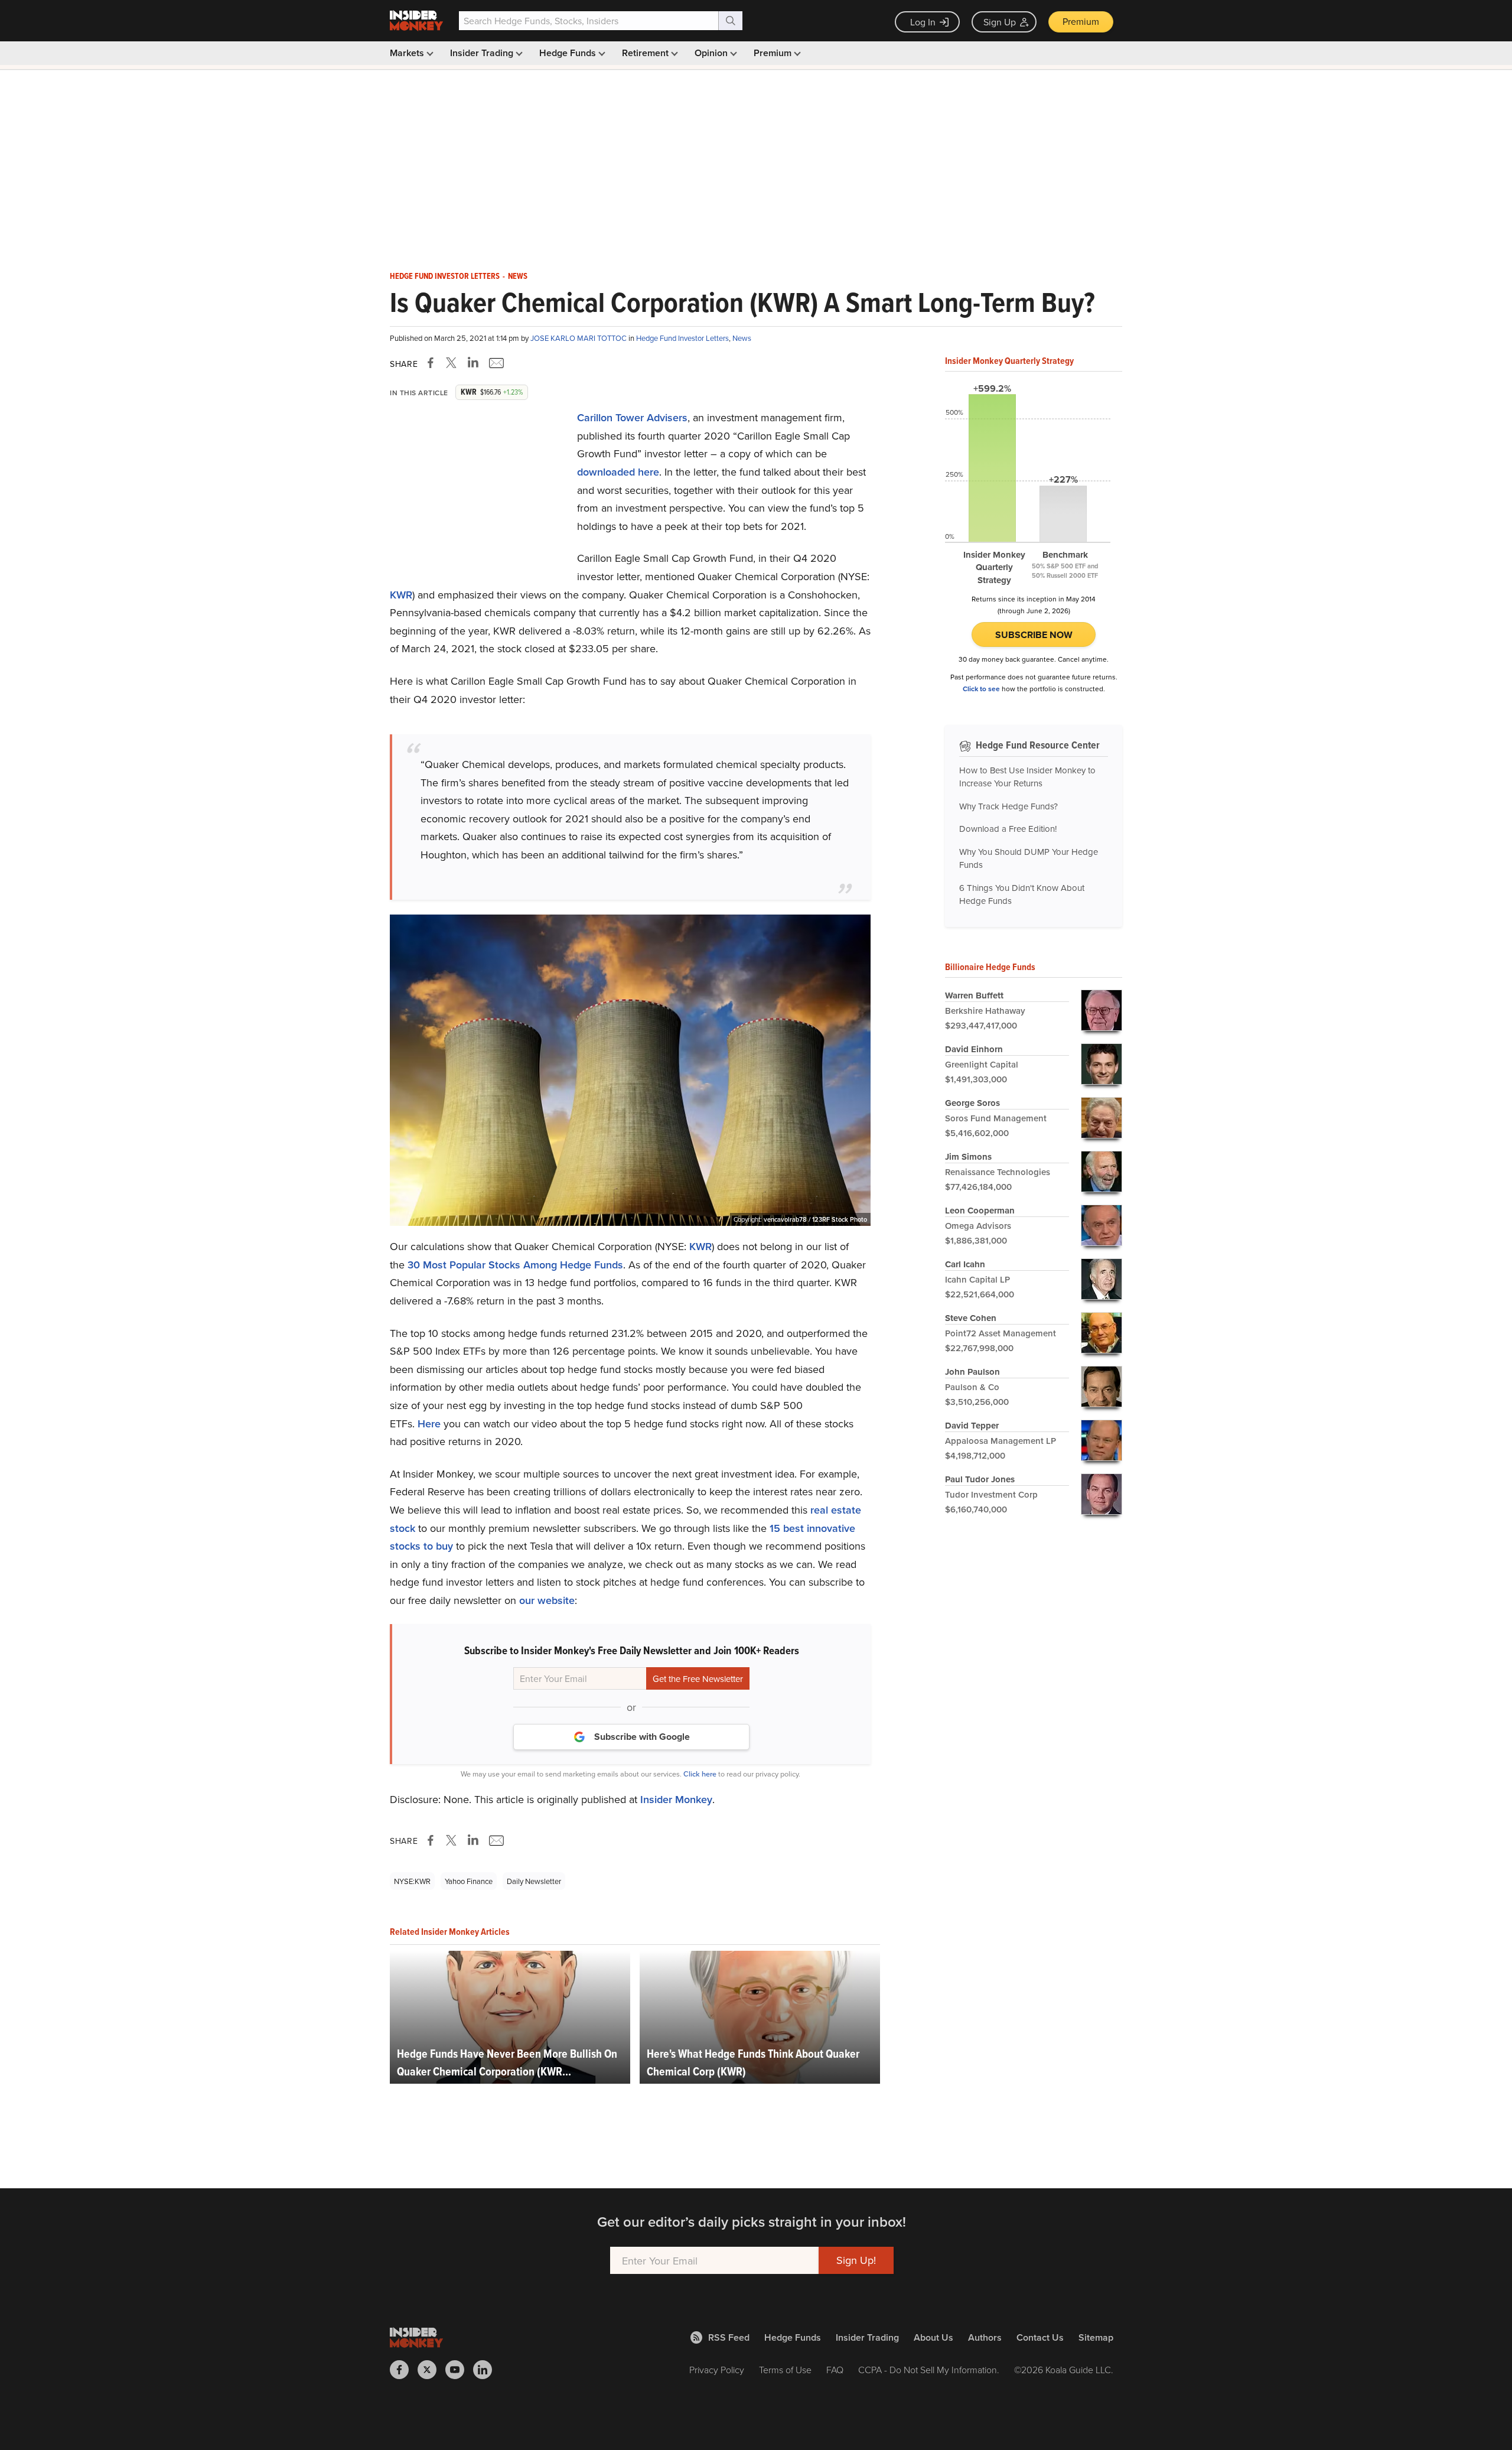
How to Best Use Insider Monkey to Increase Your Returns (1027, 777)
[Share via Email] (495, 363)
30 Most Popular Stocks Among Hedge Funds (515, 1265)
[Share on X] (453, 363)
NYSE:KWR (412, 1881)
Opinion (712, 53)
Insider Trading (483, 53)
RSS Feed (729, 2337)
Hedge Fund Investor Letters (445, 276)
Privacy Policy (717, 2370)
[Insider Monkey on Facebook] (404, 2370)
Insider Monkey (676, 1799)
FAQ (835, 2370)
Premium (1081, 21)
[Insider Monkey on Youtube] (459, 2370)
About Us (933, 2337)
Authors (985, 2337)
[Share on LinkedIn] (473, 363)
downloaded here (618, 472)
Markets (408, 53)
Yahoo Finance (469, 1881)
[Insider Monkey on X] (431, 2370)
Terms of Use (785, 2370)
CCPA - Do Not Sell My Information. (929, 2370)
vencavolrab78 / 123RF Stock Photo (815, 1219)
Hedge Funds (569, 53)
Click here (700, 1774)
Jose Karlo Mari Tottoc (579, 338)
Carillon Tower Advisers (632, 417)
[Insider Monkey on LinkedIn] (487, 2370)
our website (547, 1600)
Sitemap (1096, 2337)
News (518, 276)
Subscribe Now (1034, 635)
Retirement (646, 53)
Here (429, 1424)
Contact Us (1040, 2337)
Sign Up (1000, 22)
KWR (401, 595)
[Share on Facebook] (433, 363)
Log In (923, 22)
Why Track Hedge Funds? (1008, 806)
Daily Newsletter (534, 1881)
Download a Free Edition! (1008, 829)
